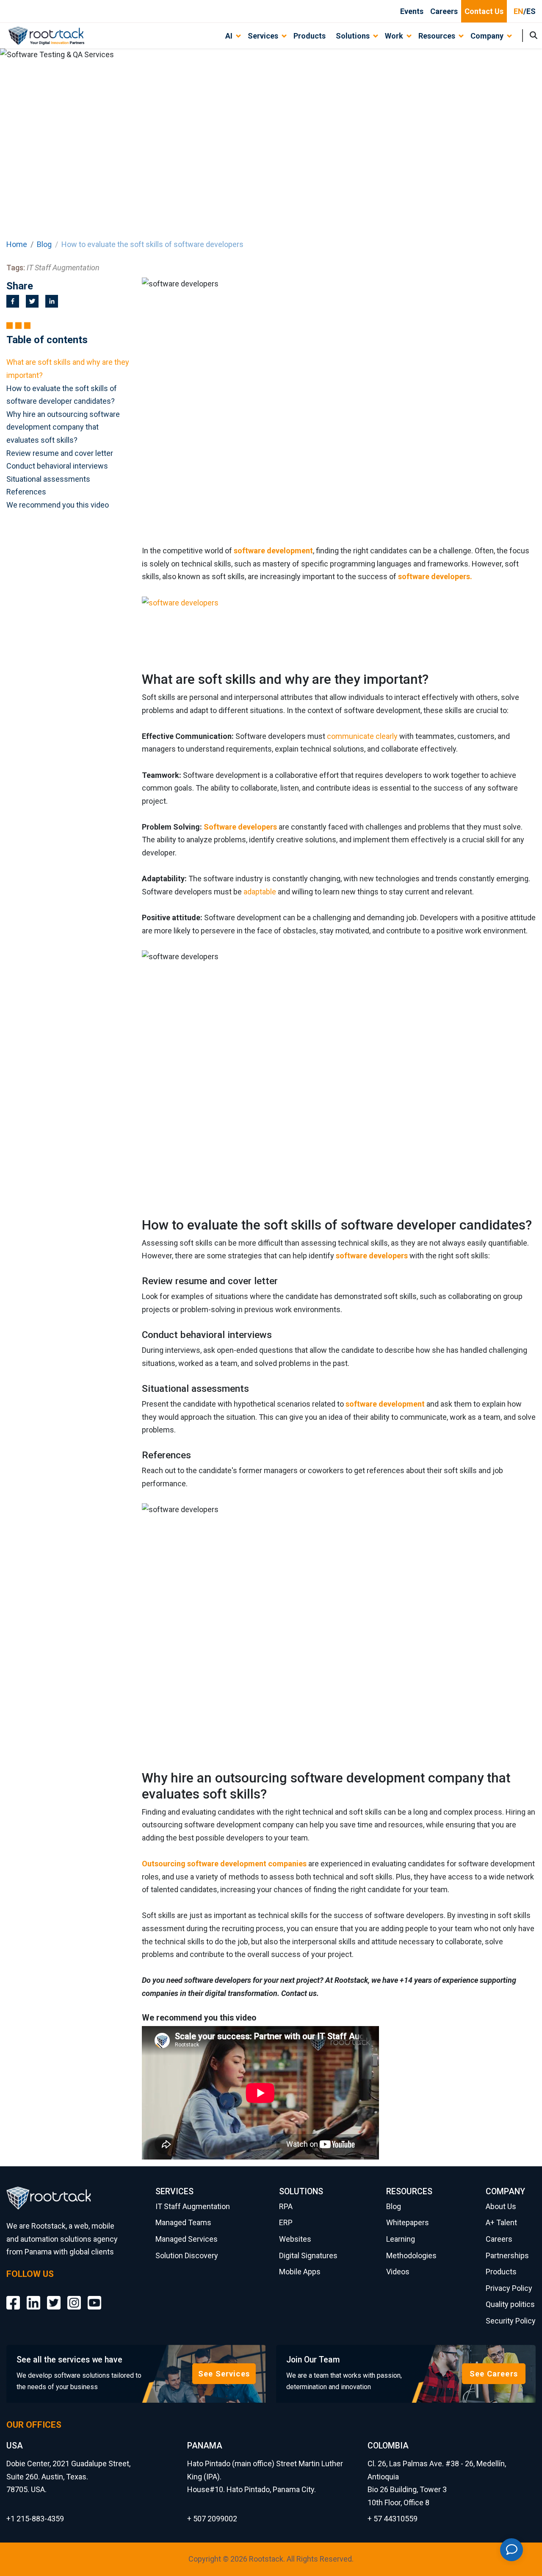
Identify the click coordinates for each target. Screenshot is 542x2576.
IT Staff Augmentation (193, 2206)
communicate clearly (361, 736)
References (26, 492)
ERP (286, 2222)
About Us (501, 2206)
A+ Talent (501, 2222)
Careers (444, 11)
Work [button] (394, 36)
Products (310, 36)
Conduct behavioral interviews (57, 466)
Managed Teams (183, 2222)
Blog (44, 244)
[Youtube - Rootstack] (94, 2296)
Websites (295, 2239)
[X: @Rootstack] (54, 2296)
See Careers (494, 2374)
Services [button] (263, 36)
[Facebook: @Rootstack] (13, 2296)
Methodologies (411, 2255)
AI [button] (229, 36)
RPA (286, 2206)
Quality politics (510, 2304)
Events (412, 11)
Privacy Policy (509, 2288)
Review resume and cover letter (60, 453)
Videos (398, 2272)
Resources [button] (437, 36)
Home (17, 244)
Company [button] (487, 36)
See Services (224, 2374)
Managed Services (187, 2239)
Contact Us (484, 11)
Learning (401, 2239)
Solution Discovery (187, 2255)
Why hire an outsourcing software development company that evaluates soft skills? (63, 427)
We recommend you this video (58, 505)
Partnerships (507, 2255)
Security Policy (511, 2321)
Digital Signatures (308, 2255)
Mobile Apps (300, 2272)
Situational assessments (48, 479)
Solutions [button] (353, 36)
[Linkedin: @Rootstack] (33, 2296)
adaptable (260, 892)
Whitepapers (408, 2222)
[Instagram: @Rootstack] (74, 2296)
